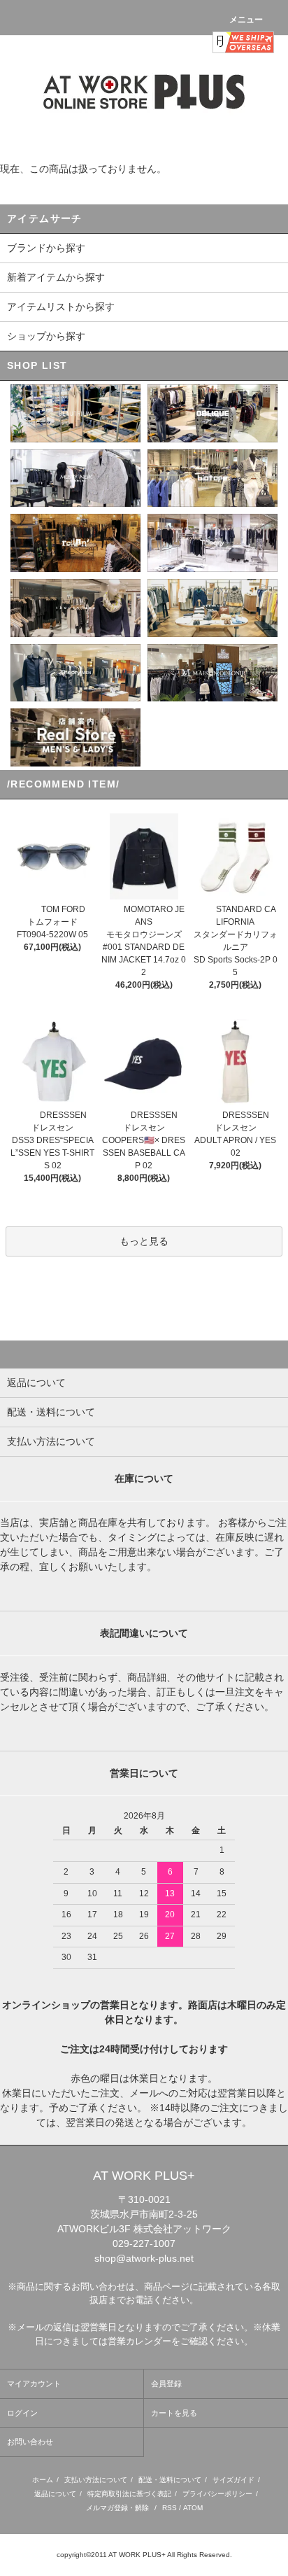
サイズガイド (233, 2480)
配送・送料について (170, 2480)
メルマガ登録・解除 (117, 2508)
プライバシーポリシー (217, 2494)
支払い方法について (96, 2480)
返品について (55, 2494)
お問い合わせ (30, 2442)
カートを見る (174, 2413)
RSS (170, 2508)
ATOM (193, 2508)
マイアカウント (34, 2383)
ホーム (43, 2480)
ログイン (22, 2413)
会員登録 (166, 2383)
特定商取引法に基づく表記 (129, 2494)
